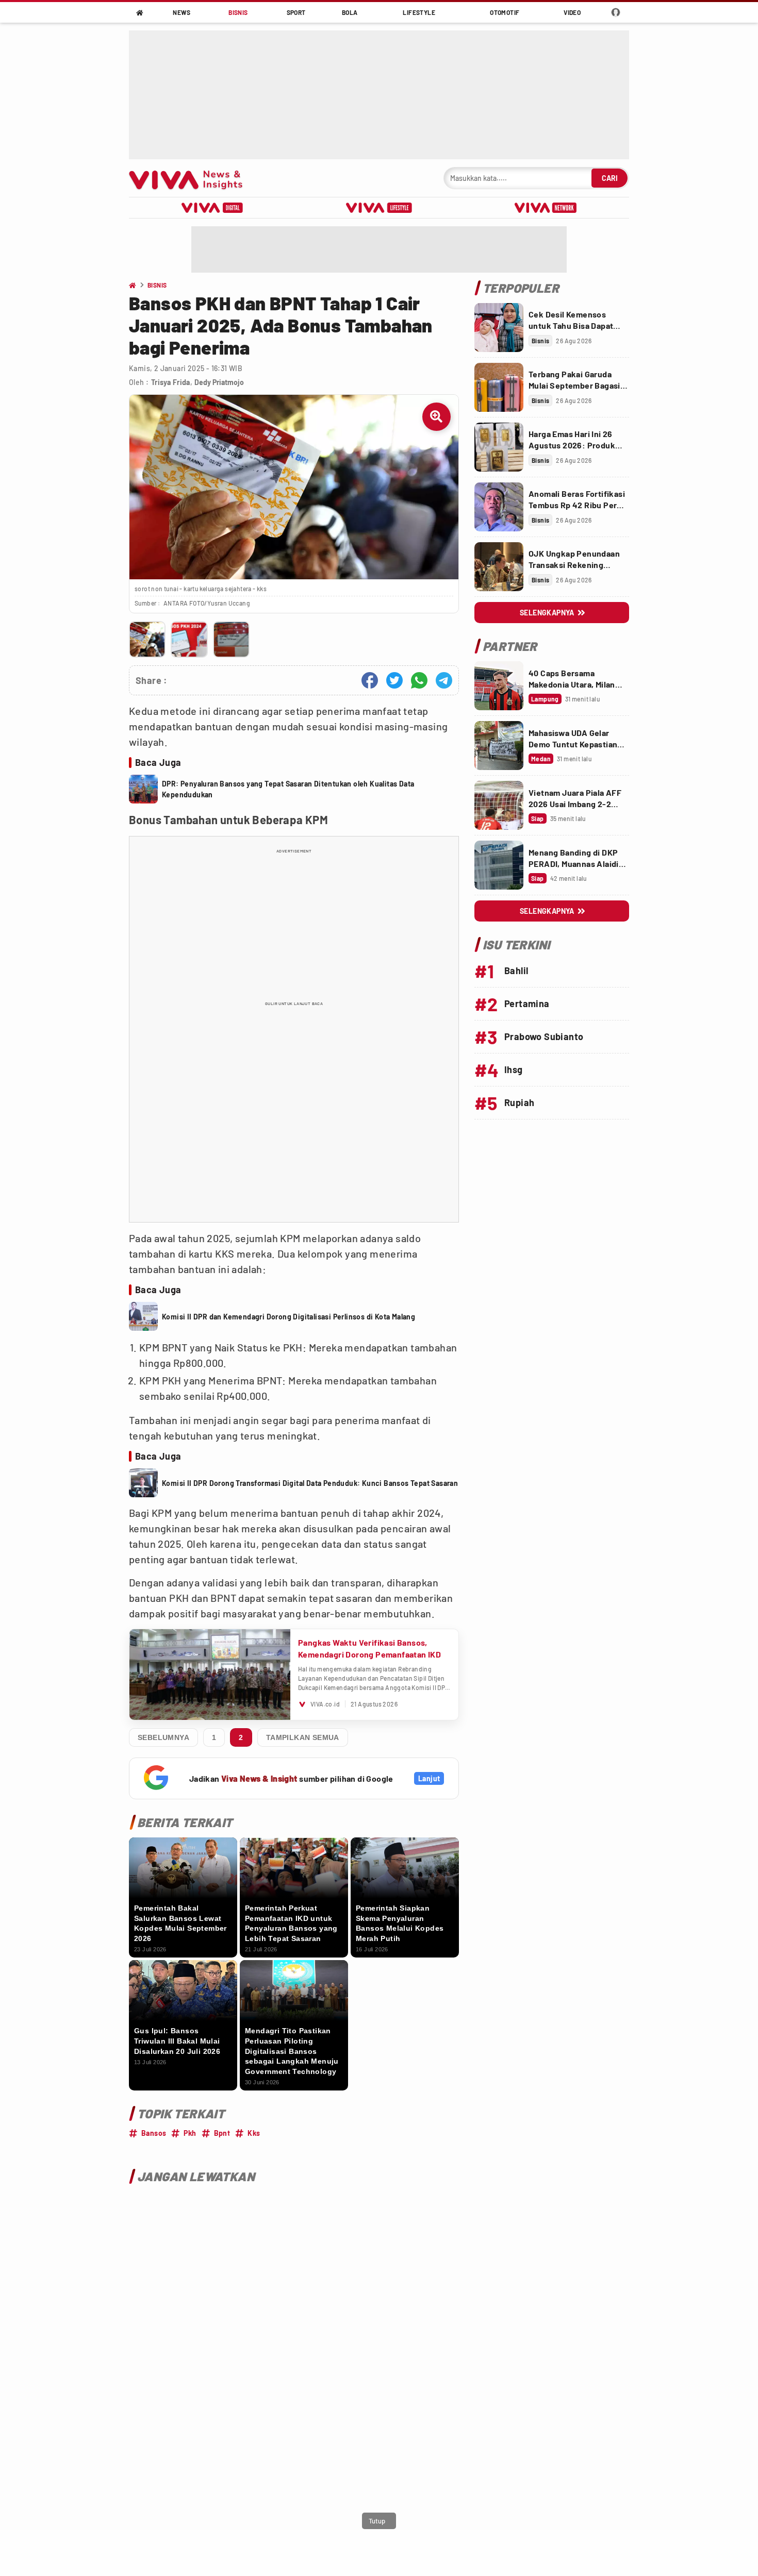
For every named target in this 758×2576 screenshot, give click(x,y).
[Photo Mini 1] (147, 639)
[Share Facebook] (370, 680)
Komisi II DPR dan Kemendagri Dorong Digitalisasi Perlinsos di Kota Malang (289, 1317)
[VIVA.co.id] (191, 178)
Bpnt (222, 2133)
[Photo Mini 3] (231, 639)
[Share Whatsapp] (419, 680)
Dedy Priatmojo (219, 382)
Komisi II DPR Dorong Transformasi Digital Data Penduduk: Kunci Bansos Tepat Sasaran (310, 1483)
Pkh (190, 2133)
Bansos (154, 2133)
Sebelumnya (163, 1737)
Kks (254, 2133)
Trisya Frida (171, 382)
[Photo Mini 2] (189, 639)
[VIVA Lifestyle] (379, 208)
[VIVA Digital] (212, 208)
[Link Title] (499, 328)
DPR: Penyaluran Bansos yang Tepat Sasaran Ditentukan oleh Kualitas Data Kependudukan (288, 789)
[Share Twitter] (394, 680)
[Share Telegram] (444, 680)
